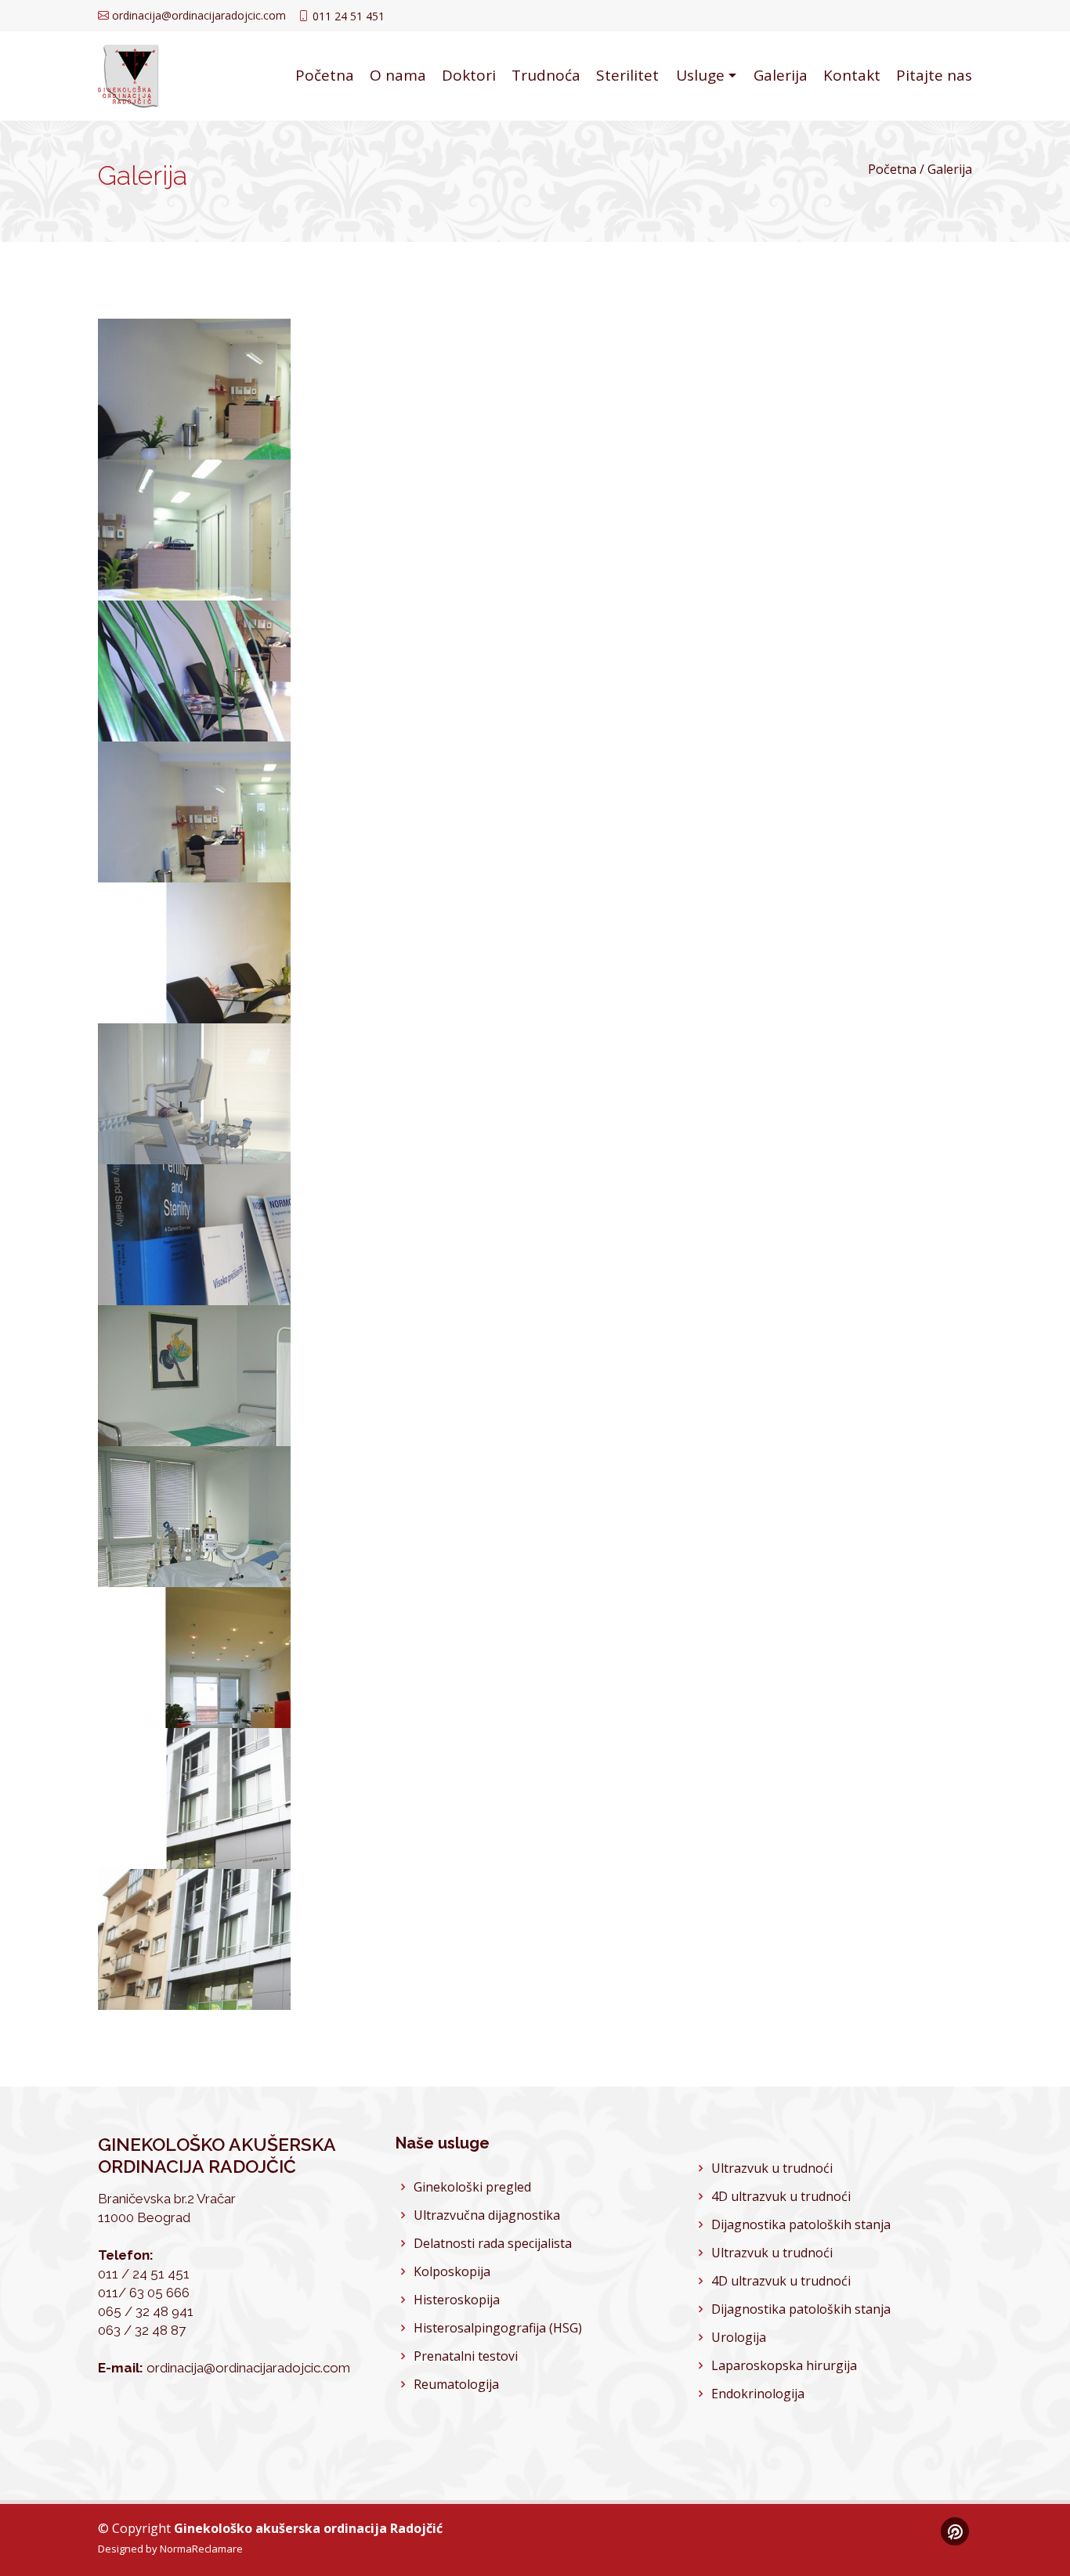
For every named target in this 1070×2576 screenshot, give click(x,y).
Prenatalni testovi (466, 2356)
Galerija (781, 75)
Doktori (469, 75)
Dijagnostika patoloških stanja (801, 2224)
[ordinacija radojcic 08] (255, 1429)
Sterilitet (627, 75)
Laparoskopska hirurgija (784, 2365)
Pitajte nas (934, 75)
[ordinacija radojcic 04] (255, 865)
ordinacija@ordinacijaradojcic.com (199, 16)
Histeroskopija (457, 2300)
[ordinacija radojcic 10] (255, 1710)
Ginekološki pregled (472, 2187)
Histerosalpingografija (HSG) (498, 2328)
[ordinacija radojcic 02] (255, 583)
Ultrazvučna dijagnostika (487, 2215)
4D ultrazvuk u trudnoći (781, 2196)
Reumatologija (456, 2384)
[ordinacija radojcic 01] (255, 442)
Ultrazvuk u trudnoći (772, 2168)
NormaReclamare (201, 2549)
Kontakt (852, 75)
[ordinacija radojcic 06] (255, 1147)
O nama (398, 75)
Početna (325, 75)
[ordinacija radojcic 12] (255, 1992)
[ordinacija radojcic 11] (255, 1851)
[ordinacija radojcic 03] (255, 724)
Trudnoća (546, 75)
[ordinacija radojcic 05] (255, 1006)
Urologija (739, 2337)
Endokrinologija (758, 2394)
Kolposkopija (452, 2271)
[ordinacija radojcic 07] (255, 1288)
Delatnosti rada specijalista (493, 2243)
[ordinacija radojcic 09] (255, 1569)
